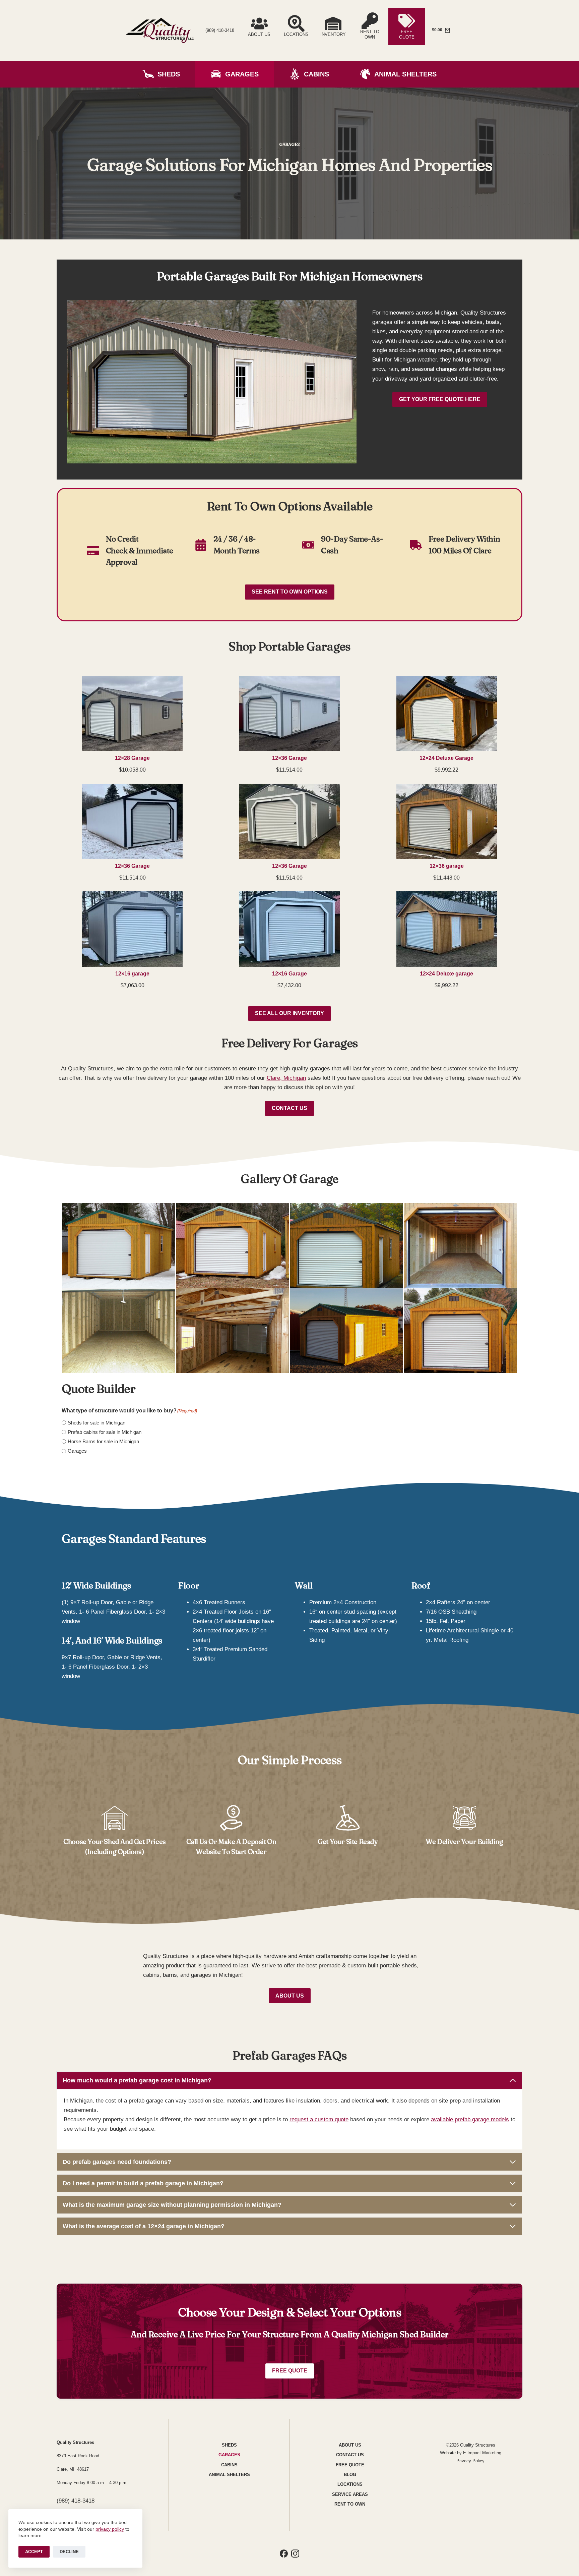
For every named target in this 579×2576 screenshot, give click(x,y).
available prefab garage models (470, 2119)
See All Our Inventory (289, 1013)
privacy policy (110, 2529)
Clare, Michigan (286, 1078)
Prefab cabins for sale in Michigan (105, 1432)
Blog (350, 2475)
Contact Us (289, 1108)
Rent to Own (350, 2504)
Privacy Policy (470, 2461)
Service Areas (350, 2494)
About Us (290, 1996)
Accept (34, 2552)
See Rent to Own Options (290, 592)
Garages (242, 74)
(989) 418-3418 (220, 30)
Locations (350, 2484)
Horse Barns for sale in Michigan (103, 1441)
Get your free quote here (440, 399)
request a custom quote (319, 2119)
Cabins (316, 74)
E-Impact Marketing (482, 2453)
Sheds (169, 74)
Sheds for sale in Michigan (96, 1423)
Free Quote (290, 2371)
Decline (69, 2552)
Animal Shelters (405, 74)
